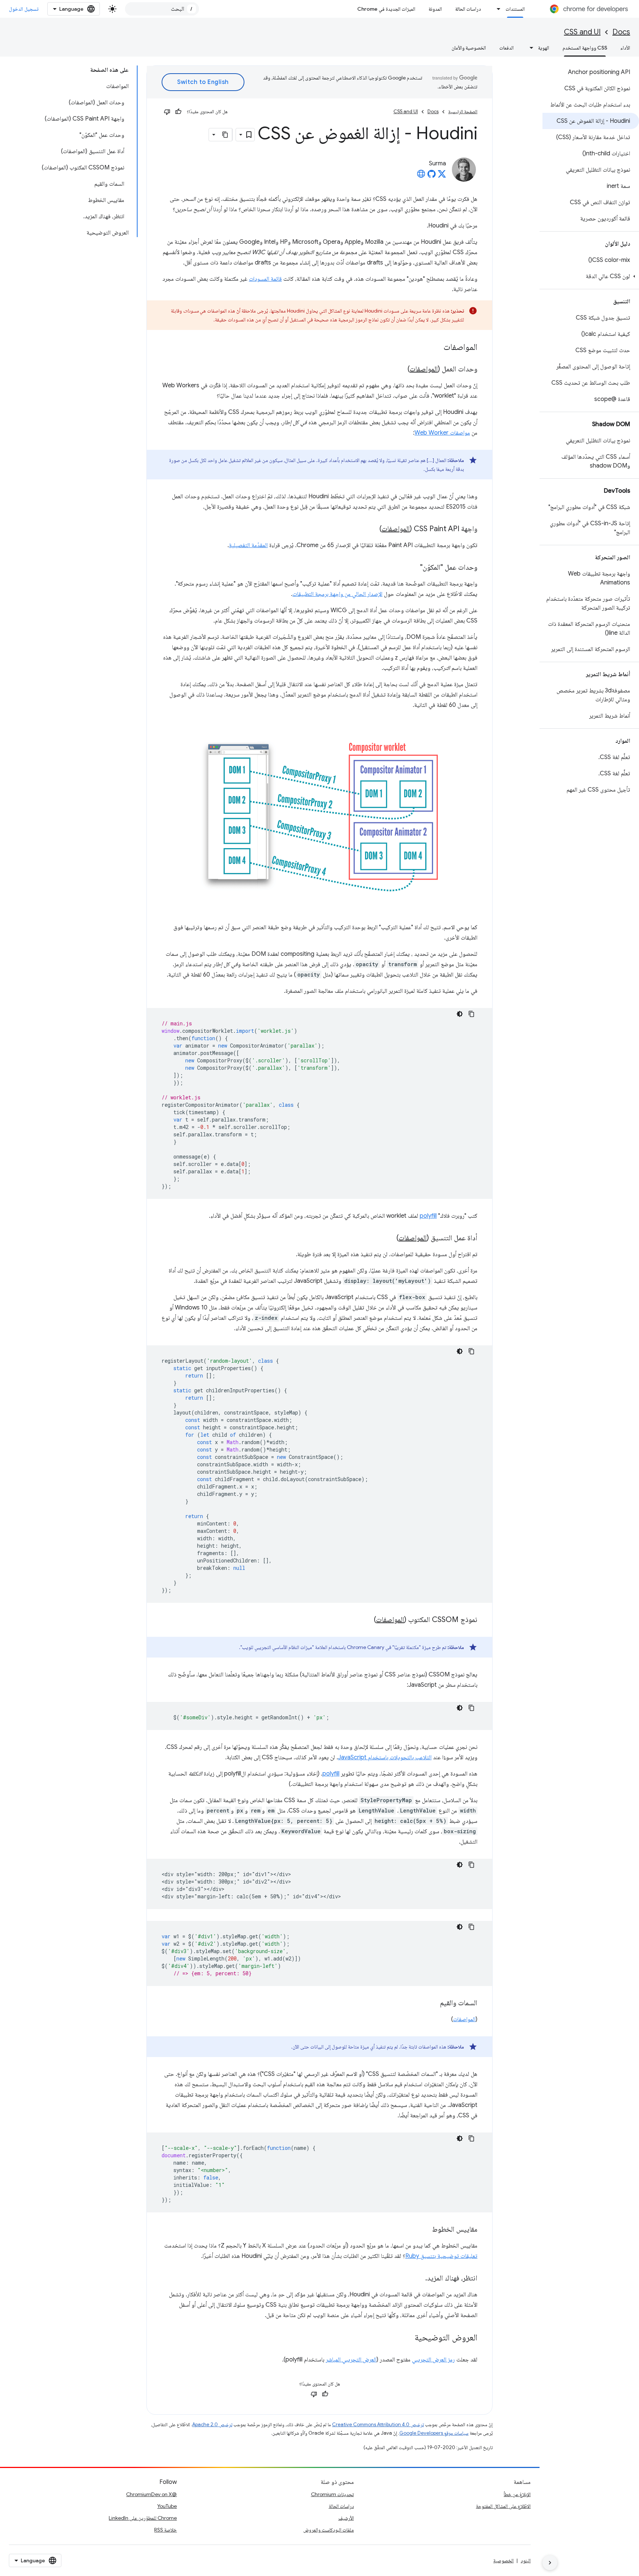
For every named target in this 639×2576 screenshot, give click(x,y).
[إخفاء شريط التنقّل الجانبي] (550, 2563)
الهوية (544, 48)
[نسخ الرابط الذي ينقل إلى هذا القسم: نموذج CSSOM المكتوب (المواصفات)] (366, 1620)
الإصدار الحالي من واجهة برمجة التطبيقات (337, 594)
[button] (591, 276)
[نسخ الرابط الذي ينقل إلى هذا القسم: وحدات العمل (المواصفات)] (400, 370)
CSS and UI (582, 32)
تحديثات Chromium (332, 2494)
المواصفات (424, 369)
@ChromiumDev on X (151, 2494)
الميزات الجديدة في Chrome (386, 9)
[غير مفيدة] (167, 112)
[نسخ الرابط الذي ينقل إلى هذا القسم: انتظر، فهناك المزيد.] (418, 2279)
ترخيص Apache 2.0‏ (212, 2425)
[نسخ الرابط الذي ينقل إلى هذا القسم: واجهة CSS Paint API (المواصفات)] (372, 529)
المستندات (515, 9)
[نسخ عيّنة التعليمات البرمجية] (471, 1014)
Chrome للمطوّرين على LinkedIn (143, 2518)
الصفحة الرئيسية (463, 112)
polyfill (428, 1216)
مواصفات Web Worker (442, 433)
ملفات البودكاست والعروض (329, 2530)
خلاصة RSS (165, 2530)
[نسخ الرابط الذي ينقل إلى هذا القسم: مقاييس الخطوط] (425, 2230)
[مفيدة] (178, 112)
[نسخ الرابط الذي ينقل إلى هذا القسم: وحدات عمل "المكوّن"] (413, 568)
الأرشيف (346, 2518)
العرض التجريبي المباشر (351, 2360)
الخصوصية (503, 2560)
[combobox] (162, 9)
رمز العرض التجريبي (433, 2360)
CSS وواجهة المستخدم (585, 48)
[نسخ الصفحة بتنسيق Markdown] (226, 135)
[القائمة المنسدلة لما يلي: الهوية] (529, 48)
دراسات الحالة (468, 9)
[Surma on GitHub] (432, 176)
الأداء (625, 48)
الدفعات (506, 48)
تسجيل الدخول (24, 9)
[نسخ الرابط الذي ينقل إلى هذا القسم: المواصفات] (436, 348)
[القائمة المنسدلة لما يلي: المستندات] (497, 9)
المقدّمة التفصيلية (248, 545)
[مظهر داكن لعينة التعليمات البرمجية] (460, 1014)
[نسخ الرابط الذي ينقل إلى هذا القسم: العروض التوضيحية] (407, 2338)
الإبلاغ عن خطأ (517, 2494)
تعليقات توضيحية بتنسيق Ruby (441, 2256)
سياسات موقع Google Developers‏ (434, 2433)
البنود (526, 2560)
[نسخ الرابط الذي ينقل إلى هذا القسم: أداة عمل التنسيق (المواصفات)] (389, 1238)
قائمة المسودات (265, 279)
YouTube (167, 2506)
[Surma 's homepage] (421, 176)
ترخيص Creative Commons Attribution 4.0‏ (378, 2425)
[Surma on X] (442, 176)
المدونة (435, 9)
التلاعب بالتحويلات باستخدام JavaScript (385, 1757)
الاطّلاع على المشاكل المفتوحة (503, 2506)
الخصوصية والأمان (469, 48)
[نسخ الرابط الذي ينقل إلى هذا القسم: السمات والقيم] (433, 2003)
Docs (621, 32)
